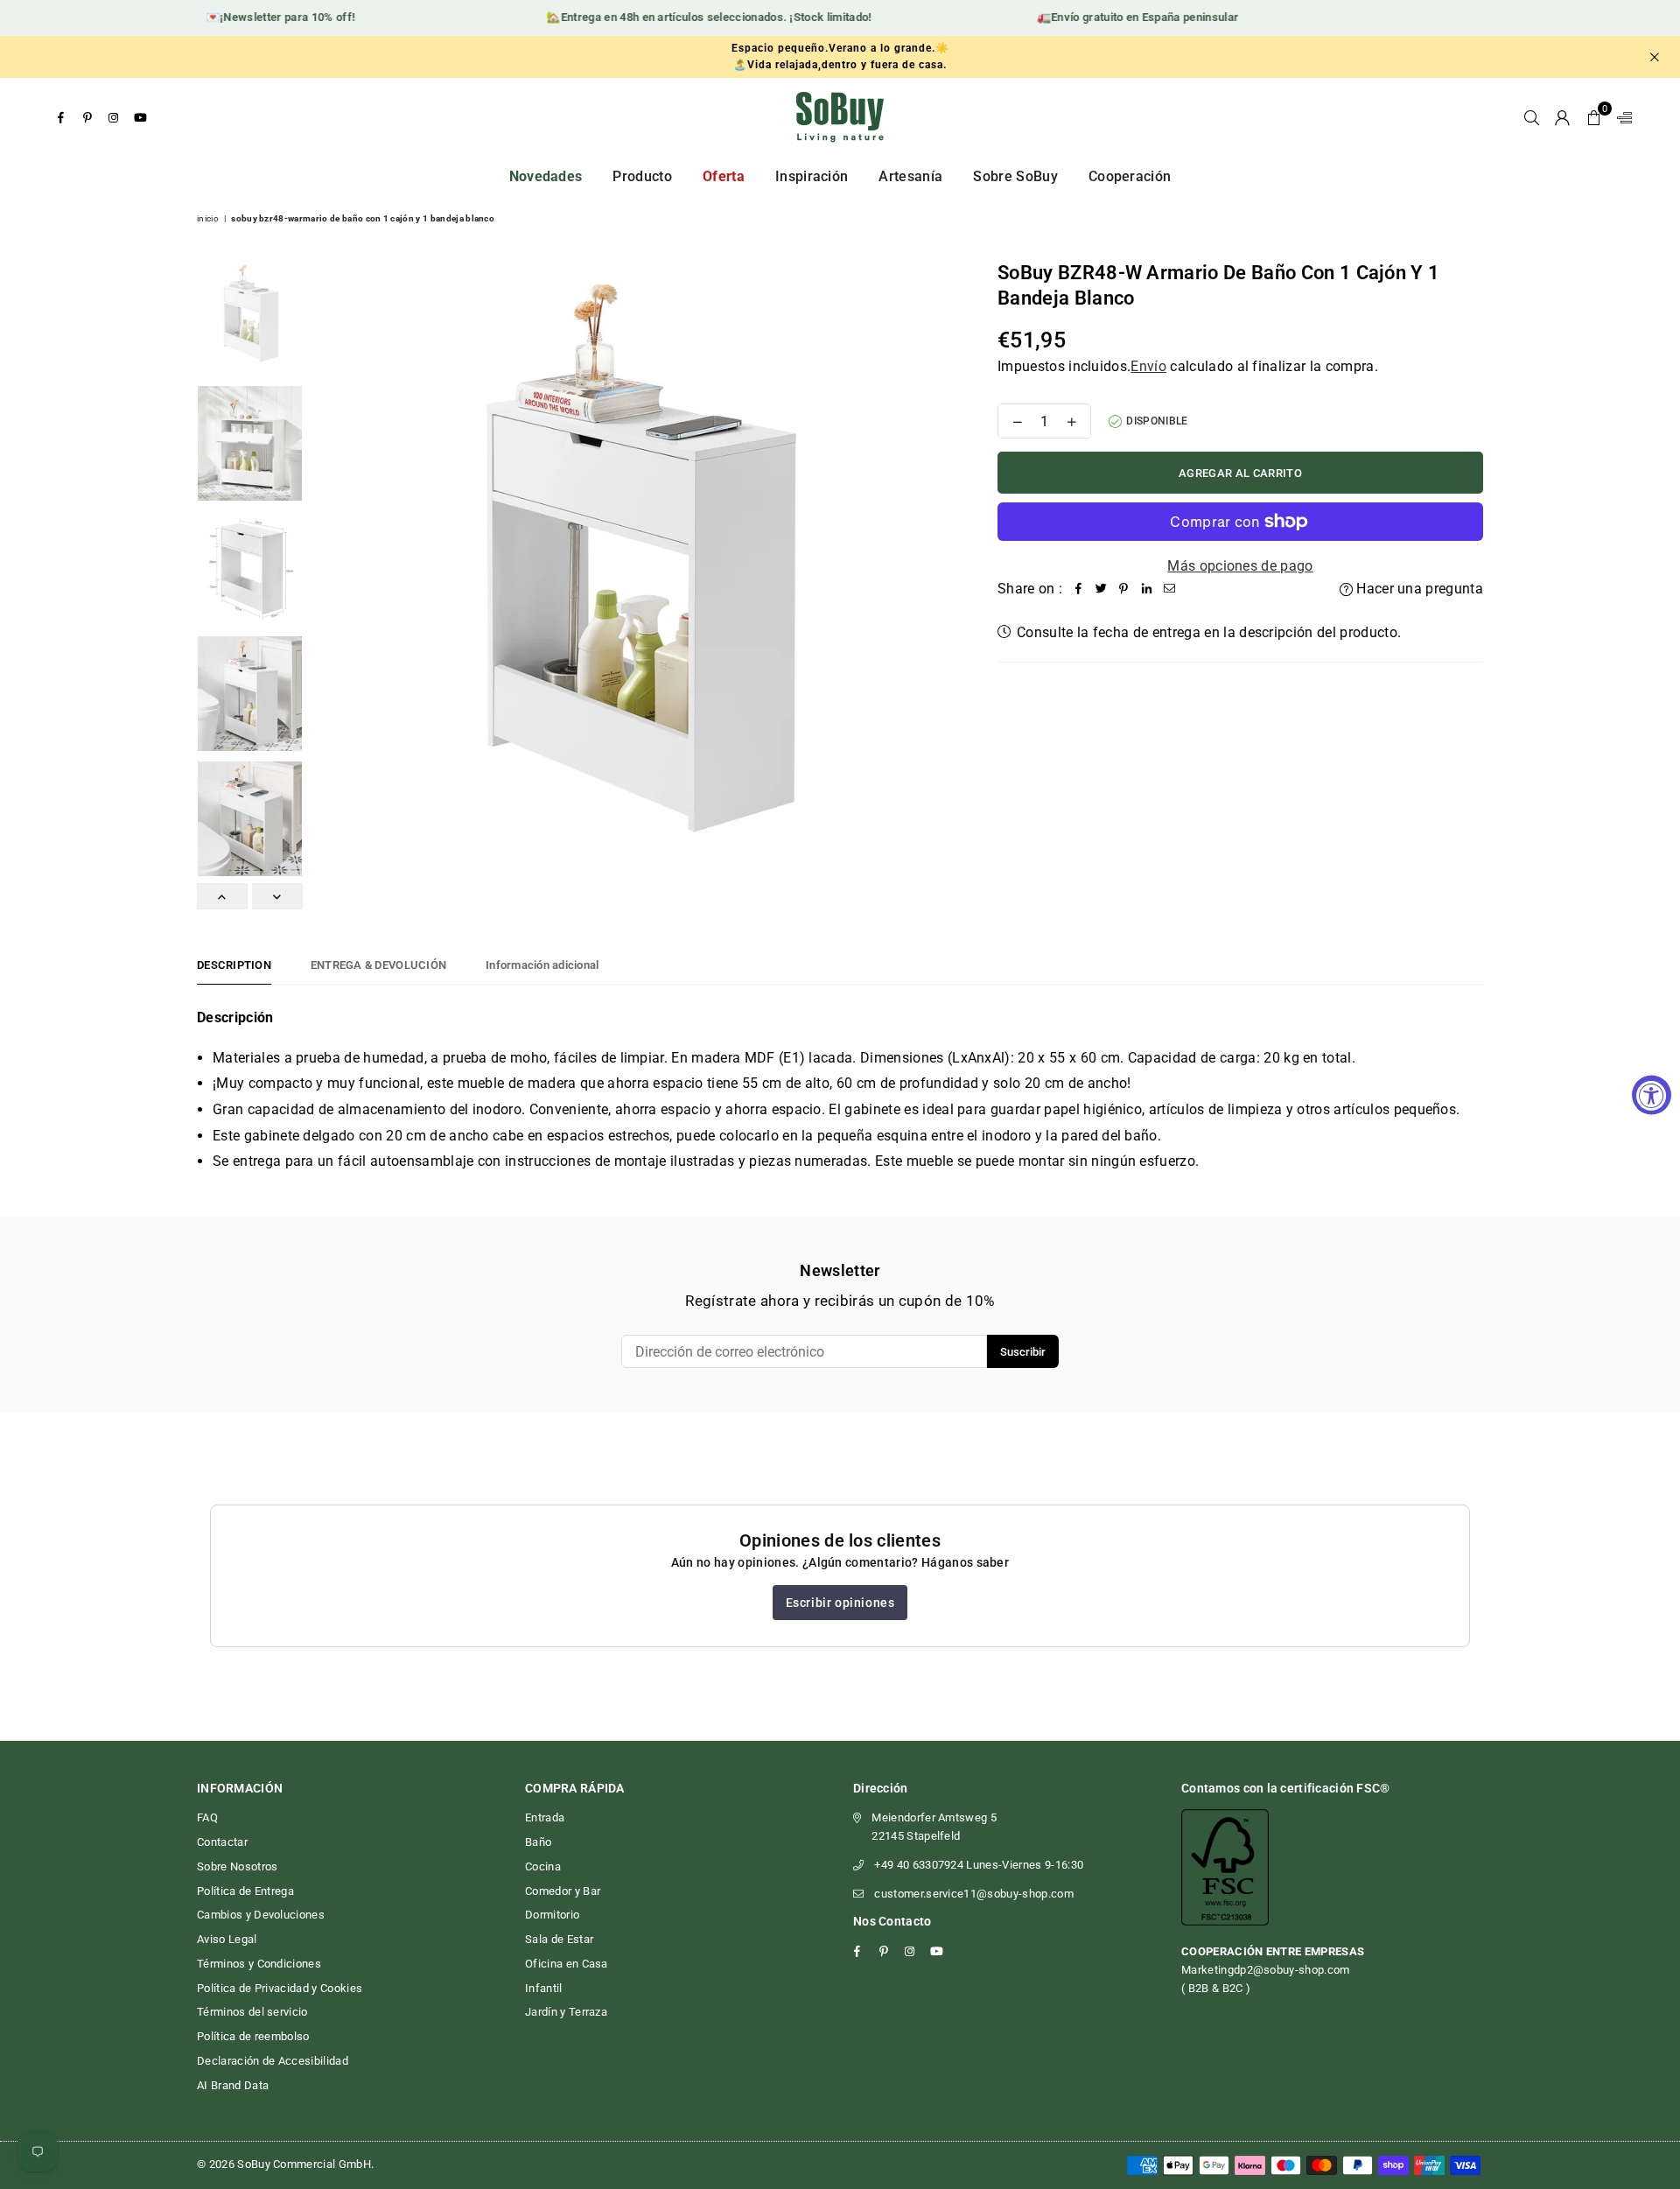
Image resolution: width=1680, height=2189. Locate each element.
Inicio (208, 218)
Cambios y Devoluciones (261, 1915)
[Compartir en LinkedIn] (1146, 589)
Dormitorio (552, 1915)
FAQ (207, 1817)
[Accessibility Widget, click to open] (1652, 1094)
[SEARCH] (1532, 117)
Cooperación (1130, 176)
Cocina (543, 1866)
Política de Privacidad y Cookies (280, 1988)
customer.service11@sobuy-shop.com (974, 1894)
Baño (538, 1842)
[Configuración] (1620, 117)
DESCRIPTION (234, 965)
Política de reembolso (253, 2036)
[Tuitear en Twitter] (1101, 589)
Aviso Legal (227, 1939)
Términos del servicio (252, 2012)
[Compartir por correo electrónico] (1169, 589)
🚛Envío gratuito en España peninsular (1113, 17)
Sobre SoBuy (1015, 176)
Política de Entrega (245, 1891)
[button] (1594, 117)
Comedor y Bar (563, 1891)
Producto (642, 176)
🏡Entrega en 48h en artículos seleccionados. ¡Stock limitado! (684, 17)
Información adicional (542, 965)
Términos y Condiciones (259, 1964)
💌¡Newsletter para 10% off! (255, 17)
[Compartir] (1078, 589)
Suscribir (1023, 1352)
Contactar (222, 1842)
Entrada (545, 1817)
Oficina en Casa (567, 1964)
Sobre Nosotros (237, 1866)
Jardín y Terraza (566, 2012)
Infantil (544, 1988)
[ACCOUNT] (1562, 117)
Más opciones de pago (1240, 566)
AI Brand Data (233, 2085)
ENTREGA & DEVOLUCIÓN (378, 965)
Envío (1148, 366)
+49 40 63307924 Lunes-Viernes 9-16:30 (979, 1865)
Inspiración (812, 176)
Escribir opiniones (840, 1603)
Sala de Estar (559, 1939)
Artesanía (910, 176)
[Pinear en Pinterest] (1123, 589)
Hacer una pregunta (1418, 589)
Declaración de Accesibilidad (273, 2061)
